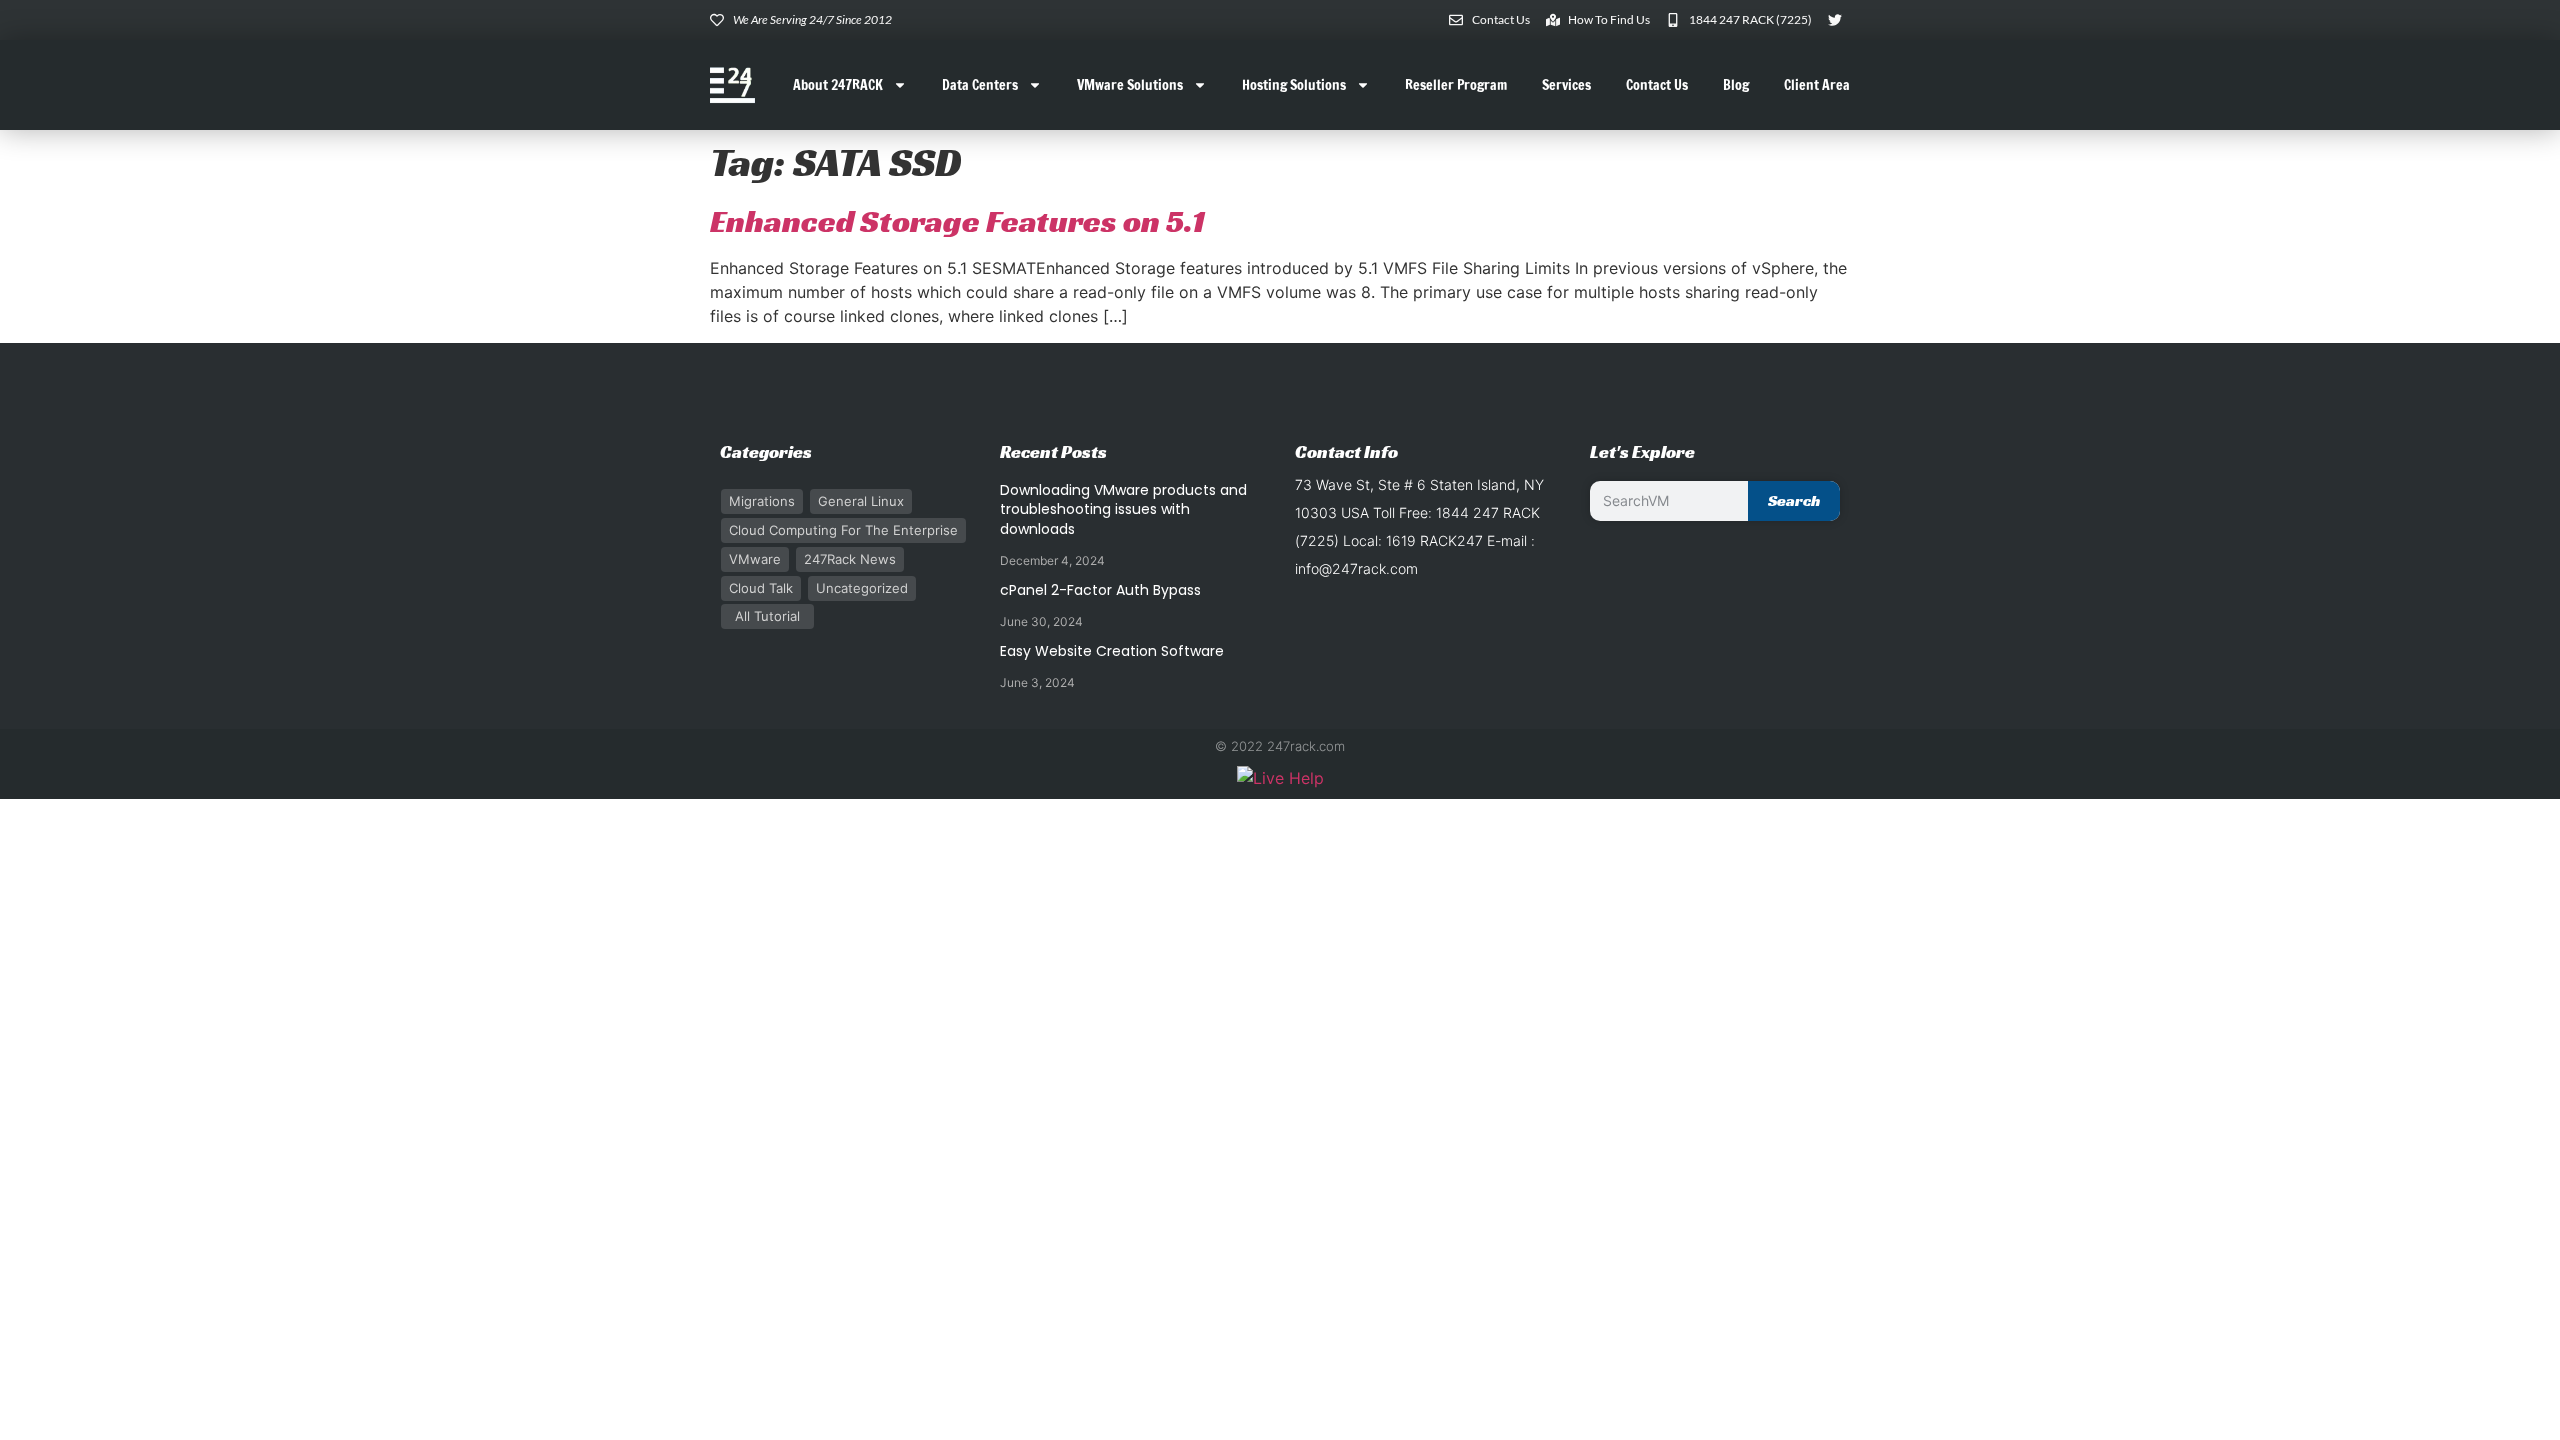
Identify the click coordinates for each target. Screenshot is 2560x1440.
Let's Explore (1642, 451)
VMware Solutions (1130, 85)
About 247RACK (838, 85)
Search (1794, 500)
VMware (755, 559)
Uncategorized (862, 588)
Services (1566, 85)
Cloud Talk (761, 588)
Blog (1736, 85)
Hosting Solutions (1294, 85)
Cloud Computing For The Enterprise (843, 530)
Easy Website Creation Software (1112, 651)
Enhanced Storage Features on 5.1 (957, 221)
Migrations (762, 501)
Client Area (1817, 85)
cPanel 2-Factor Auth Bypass (1100, 590)
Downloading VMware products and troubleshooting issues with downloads (1123, 509)
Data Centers (980, 85)
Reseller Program (1456, 85)
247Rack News (850, 559)
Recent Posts (1053, 451)
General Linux (861, 501)
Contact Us (1657, 85)
